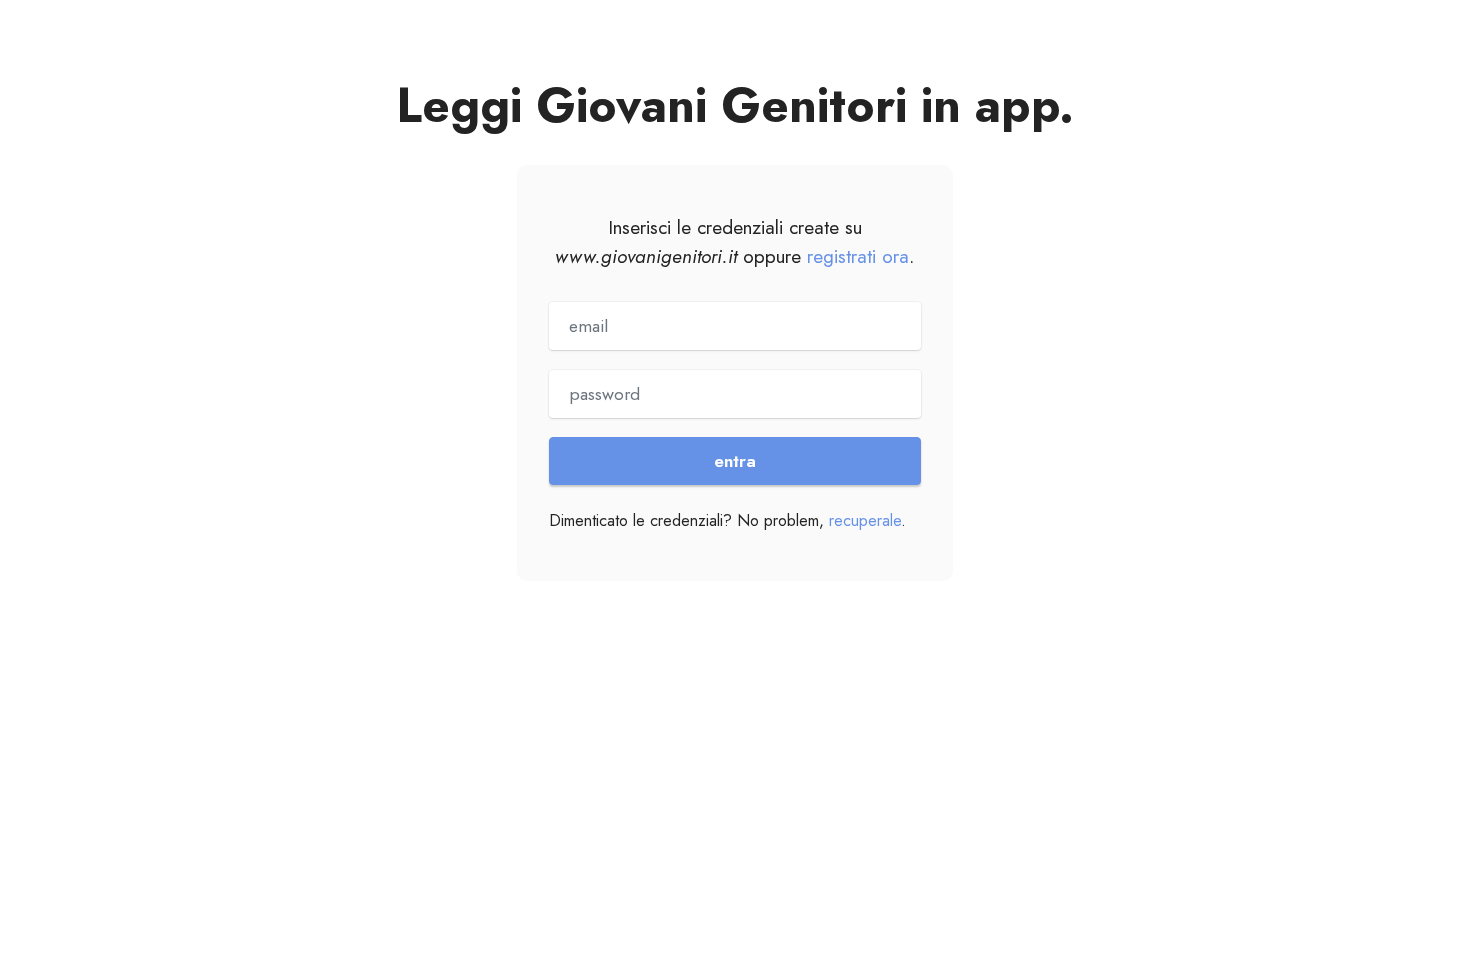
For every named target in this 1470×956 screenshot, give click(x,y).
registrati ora (858, 256)
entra (735, 461)
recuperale (865, 520)
